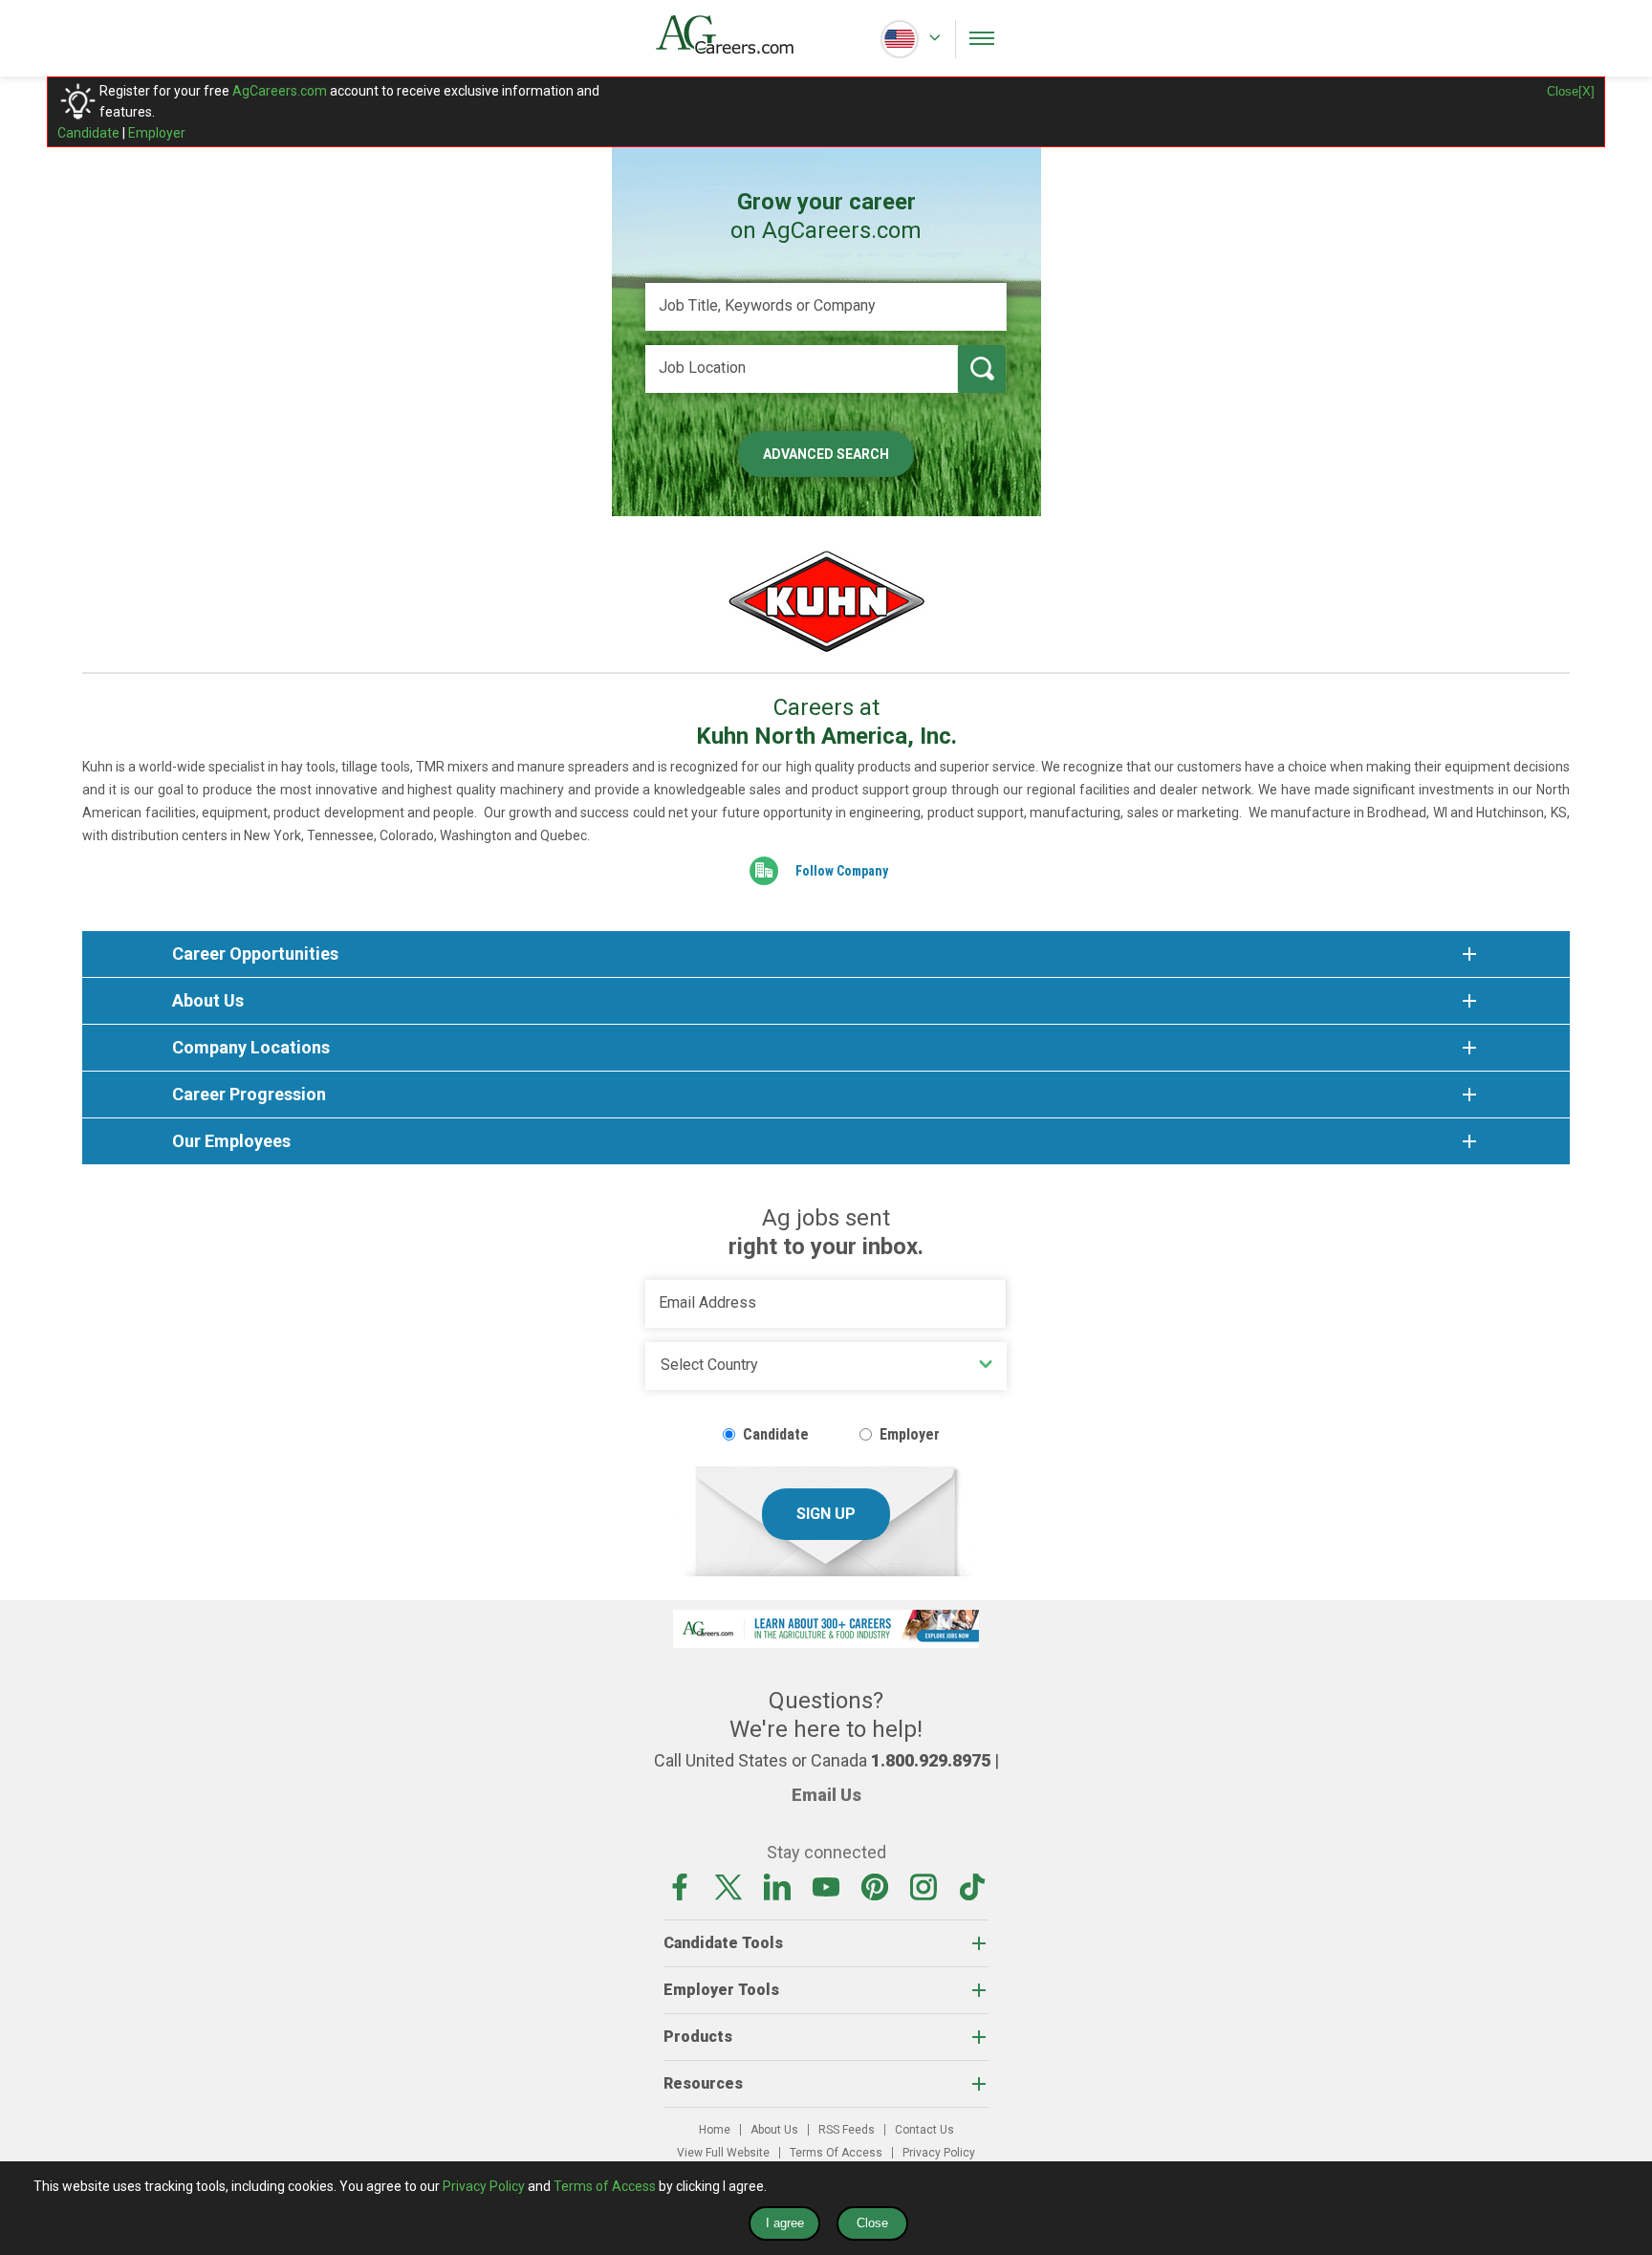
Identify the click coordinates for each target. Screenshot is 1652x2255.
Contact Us (924, 2130)
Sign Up (826, 1514)
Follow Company (842, 871)
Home (715, 2130)
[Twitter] (728, 1886)
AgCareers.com (280, 91)
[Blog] (972, 1886)
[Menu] (982, 38)
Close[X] (1571, 91)
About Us (774, 2130)
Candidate (88, 133)
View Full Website (723, 2153)
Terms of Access (605, 2186)
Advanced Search (826, 454)
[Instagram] (924, 1886)
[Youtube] (826, 1886)
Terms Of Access (836, 2153)
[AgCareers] (741, 34)
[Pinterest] (875, 1886)
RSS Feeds (847, 2130)
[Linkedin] (777, 1886)
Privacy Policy (939, 2153)
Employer (157, 133)
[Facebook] (680, 1886)
